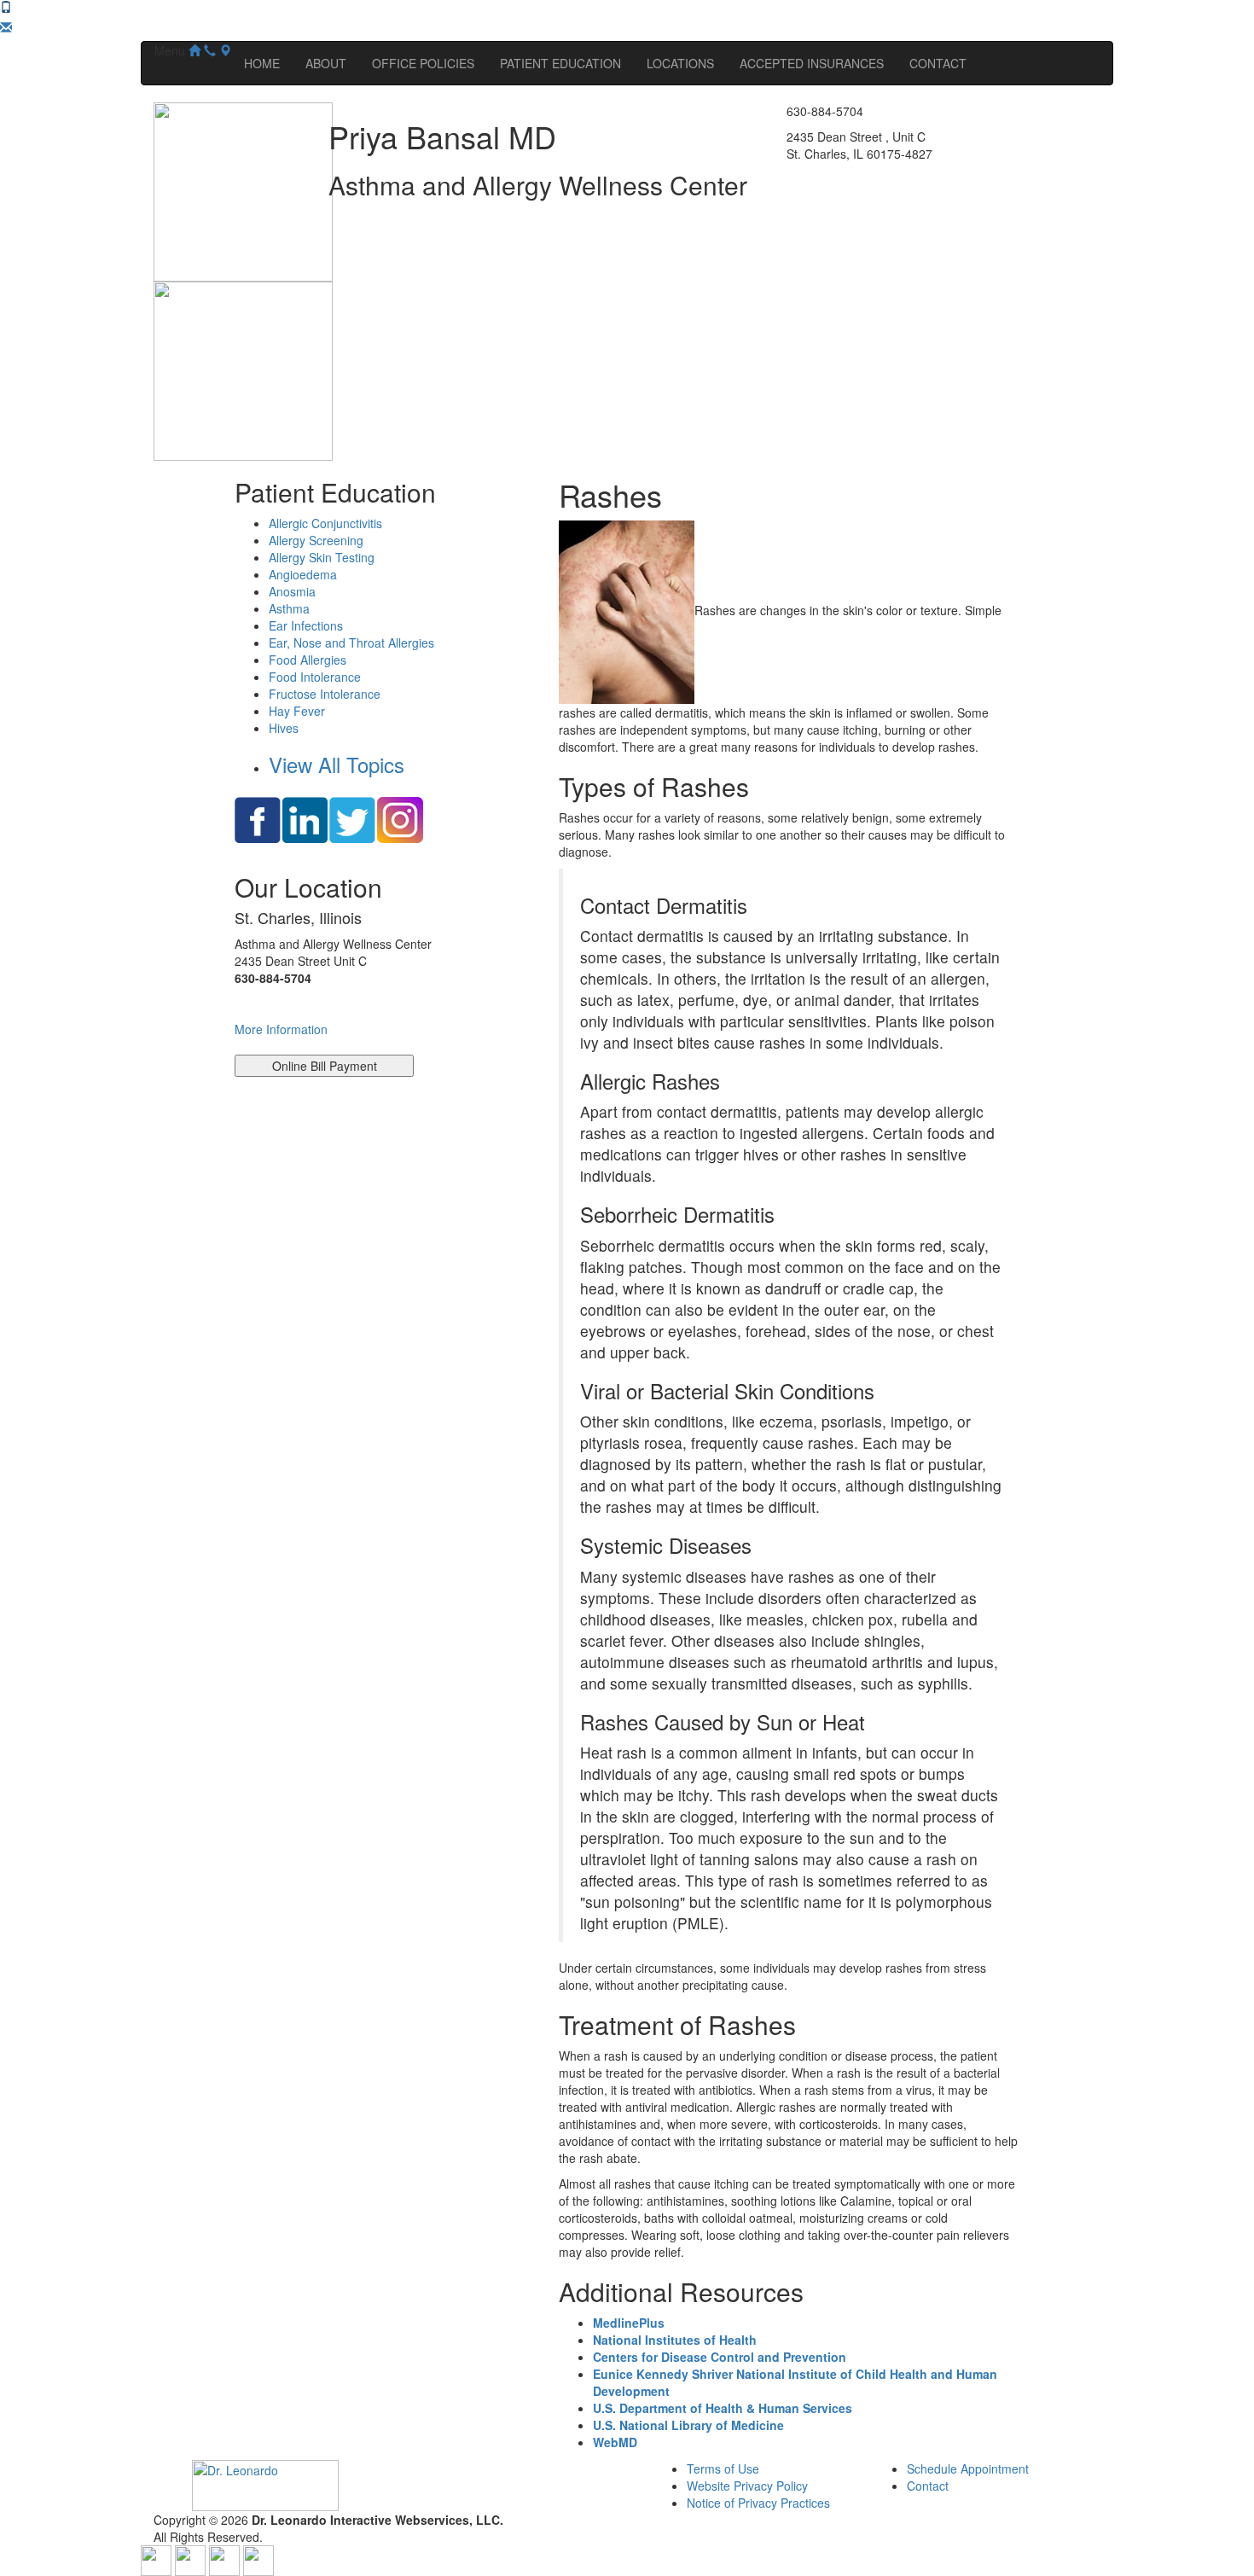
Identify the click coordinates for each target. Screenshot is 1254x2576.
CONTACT (938, 63)
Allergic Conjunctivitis (325, 523)
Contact (928, 2486)
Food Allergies (308, 660)
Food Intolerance (315, 677)
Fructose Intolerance (325, 694)
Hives (284, 728)
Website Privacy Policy (747, 2486)
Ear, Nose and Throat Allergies (351, 643)
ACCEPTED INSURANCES (812, 63)
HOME (262, 63)
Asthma (289, 608)
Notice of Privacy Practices (758, 2503)
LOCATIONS (680, 63)
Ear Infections (306, 625)
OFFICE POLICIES (423, 63)
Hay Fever (297, 711)
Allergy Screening (316, 540)
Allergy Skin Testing (322, 557)
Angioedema (303, 574)
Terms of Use (723, 2468)
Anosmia (292, 591)
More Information (281, 1029)
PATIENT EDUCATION (560, 63)
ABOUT (326, 63)
